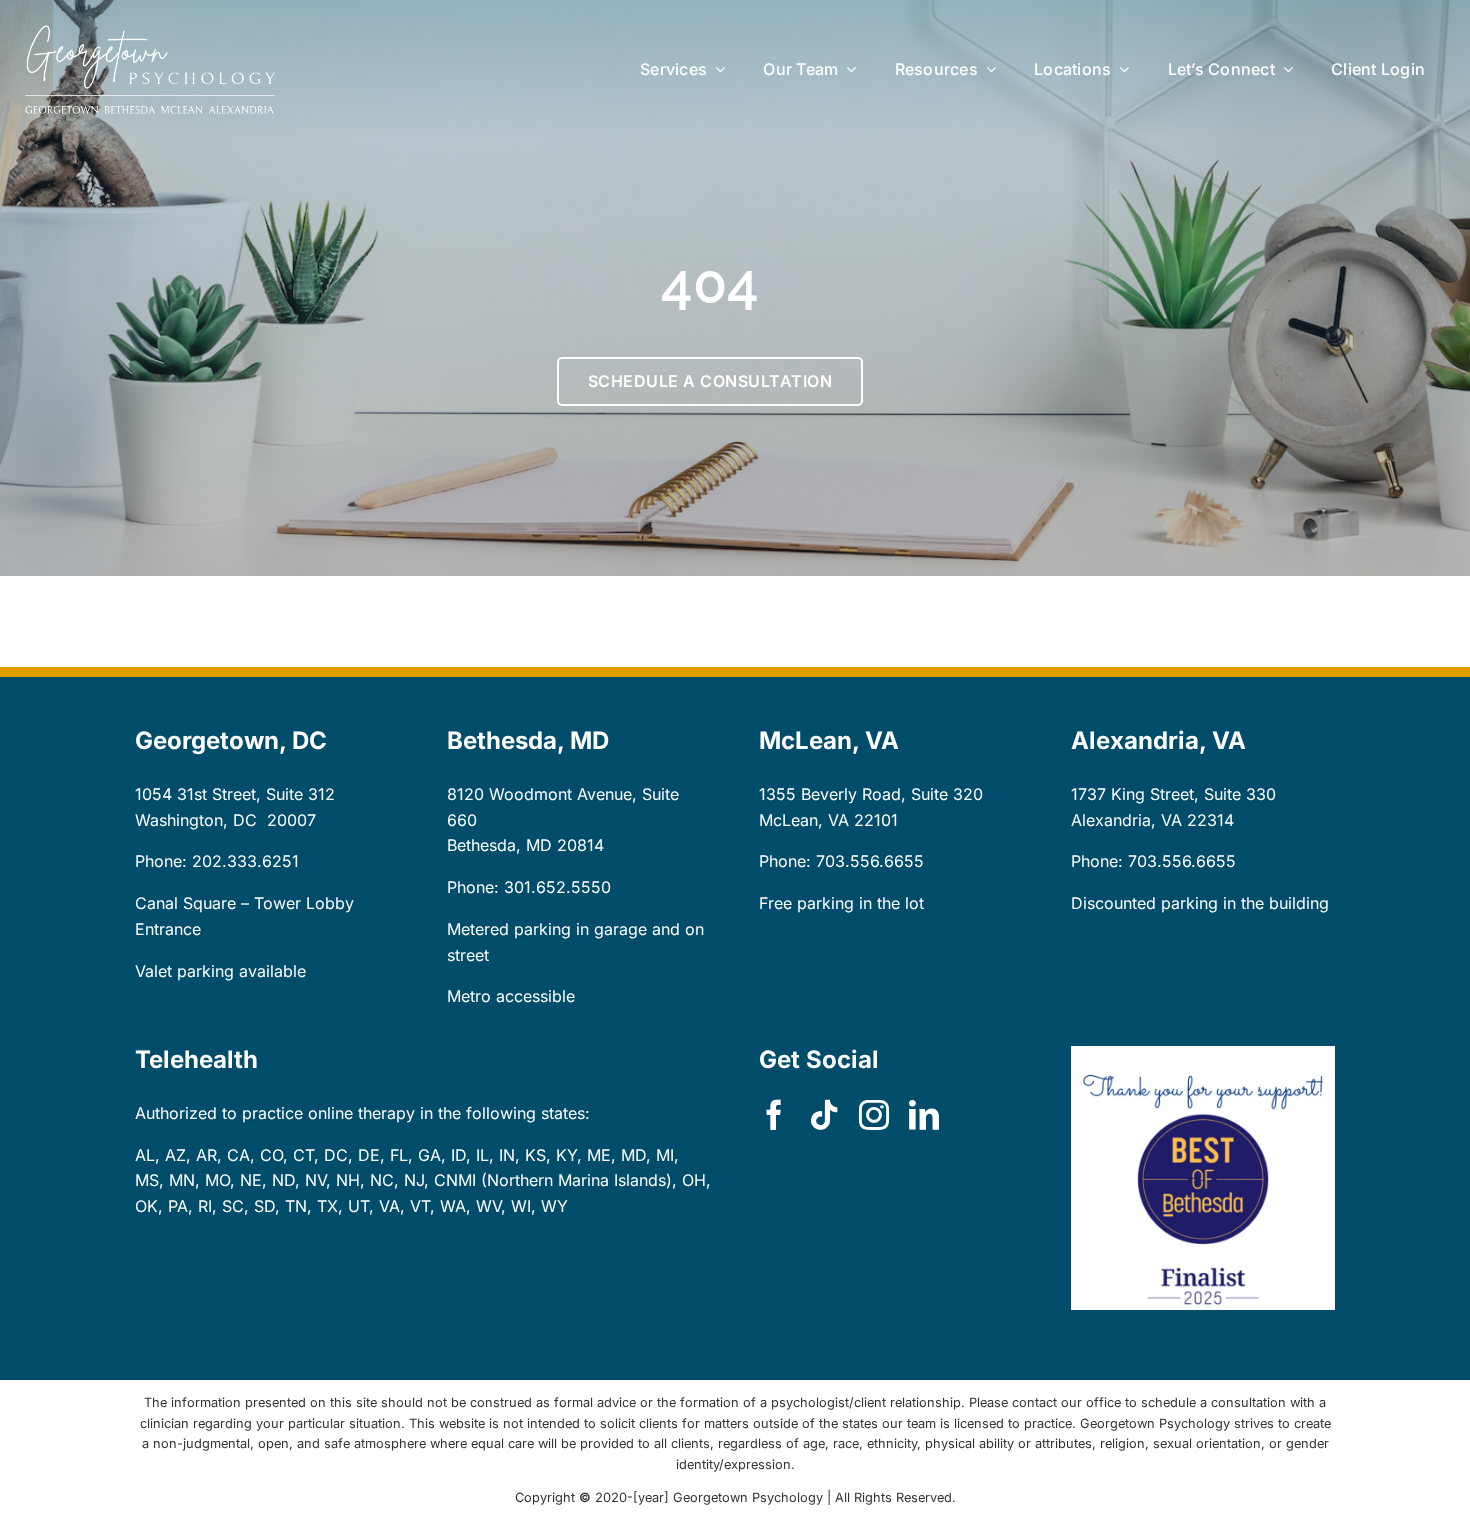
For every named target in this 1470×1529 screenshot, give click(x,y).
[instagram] (874, 1115)
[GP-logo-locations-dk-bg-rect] (150, 33)
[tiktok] (824, 1115)
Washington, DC (196, 820)
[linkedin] (924, 1115)
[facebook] (774, 1115)
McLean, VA (804, 820)
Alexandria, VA (1126, 820)
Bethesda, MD (499, 845)
